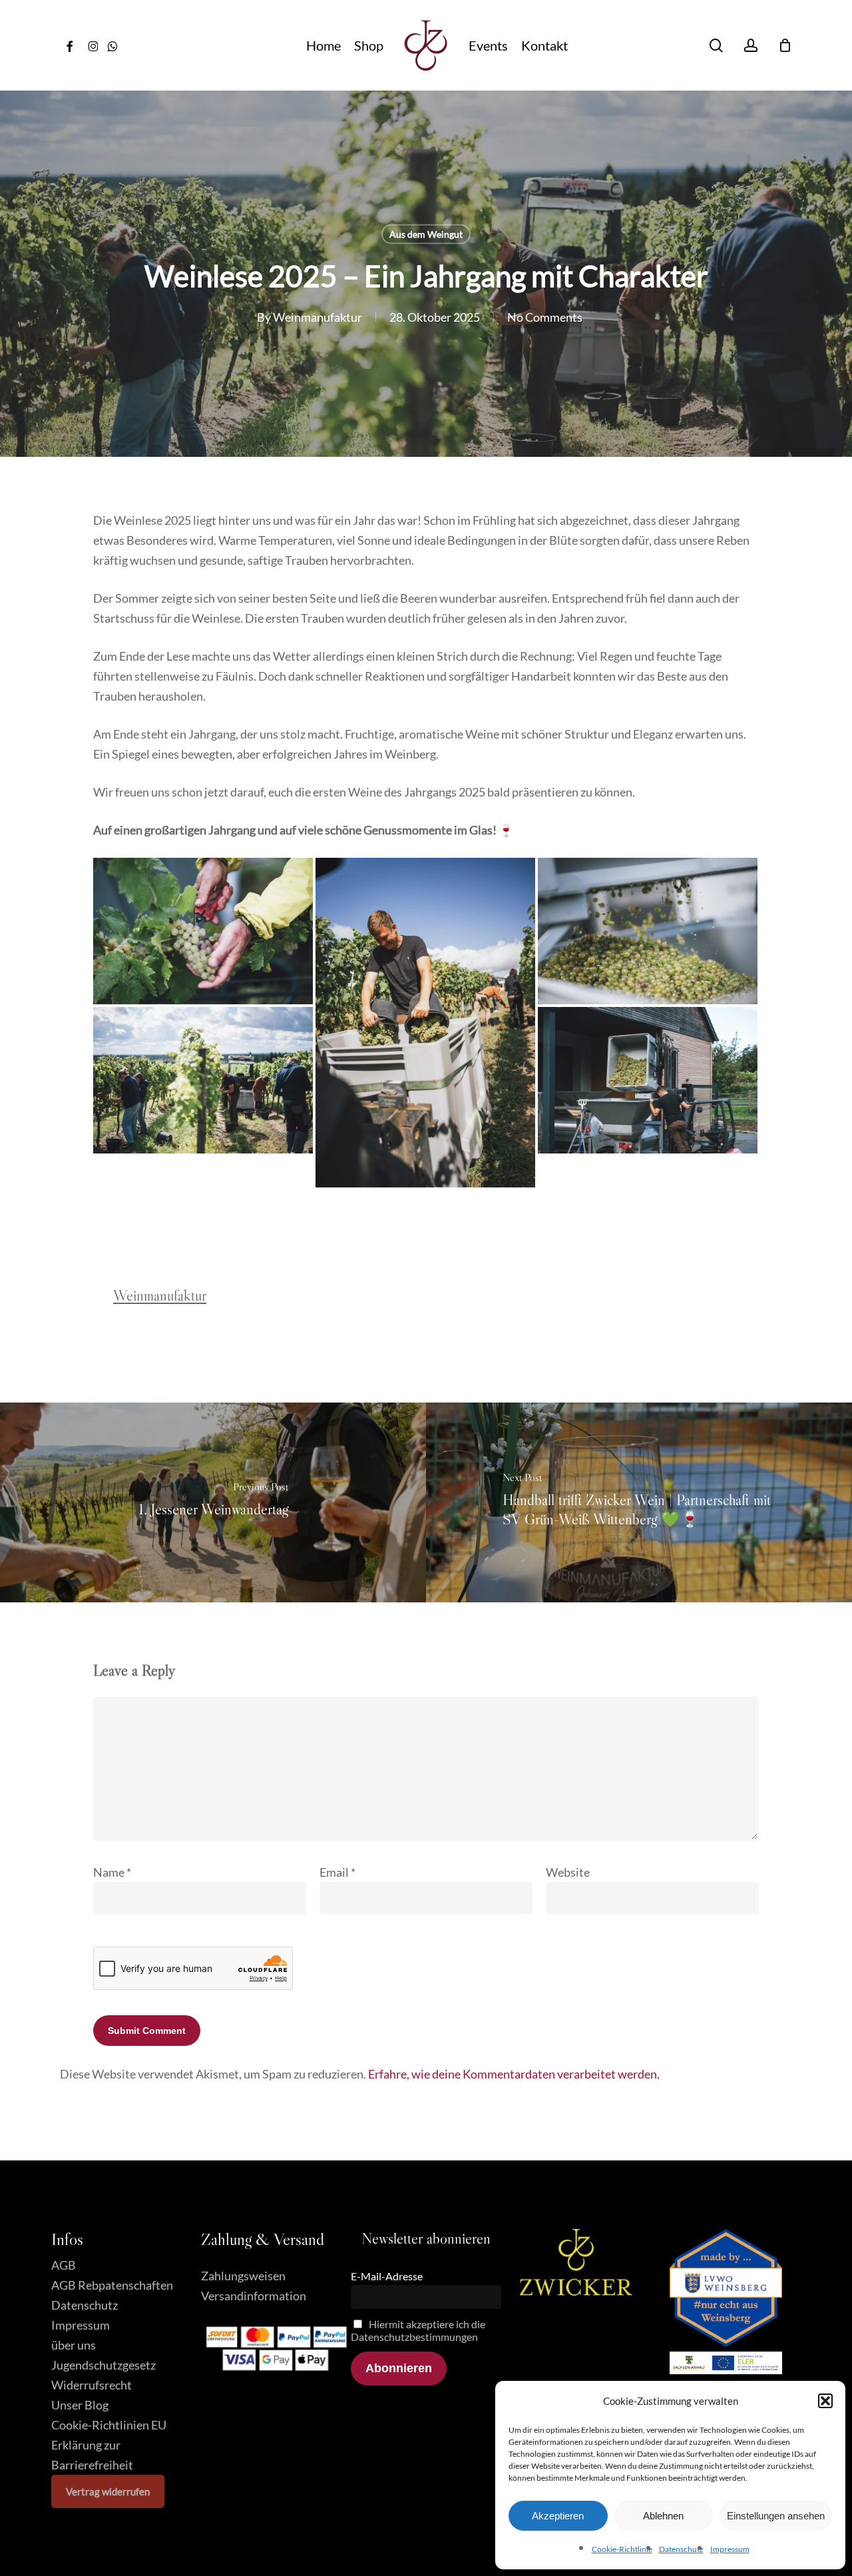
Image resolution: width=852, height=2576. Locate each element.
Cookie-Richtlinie (622, 2549)
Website (568, 1872)
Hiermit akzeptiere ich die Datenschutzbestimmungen (418, 2330)
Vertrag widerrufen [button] (108, 2491)
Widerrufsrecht (92, 2385)
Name (112, 1872)
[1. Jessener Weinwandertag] (213, 1502)
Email (337, 1872)
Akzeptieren (558, 2516)
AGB (64, 2265)
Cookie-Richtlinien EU (109, 2425)
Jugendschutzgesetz (104, 2365)
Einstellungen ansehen (776, 2516)
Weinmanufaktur (318, 317)
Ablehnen (663, 2516)
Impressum (730, 2549)
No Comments (545, 317)
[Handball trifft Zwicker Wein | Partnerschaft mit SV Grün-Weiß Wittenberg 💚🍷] (639, 1502)
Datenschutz (681, 2549)
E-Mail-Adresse (387, 2276)
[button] (825, 2401)
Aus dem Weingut (426, 234)
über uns (74, 2345)
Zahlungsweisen (243, 2276)
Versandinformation (254, 2296)
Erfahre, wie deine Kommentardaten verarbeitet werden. (514, 2074)
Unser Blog (80, 2405)
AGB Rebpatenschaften (112, 2285)
